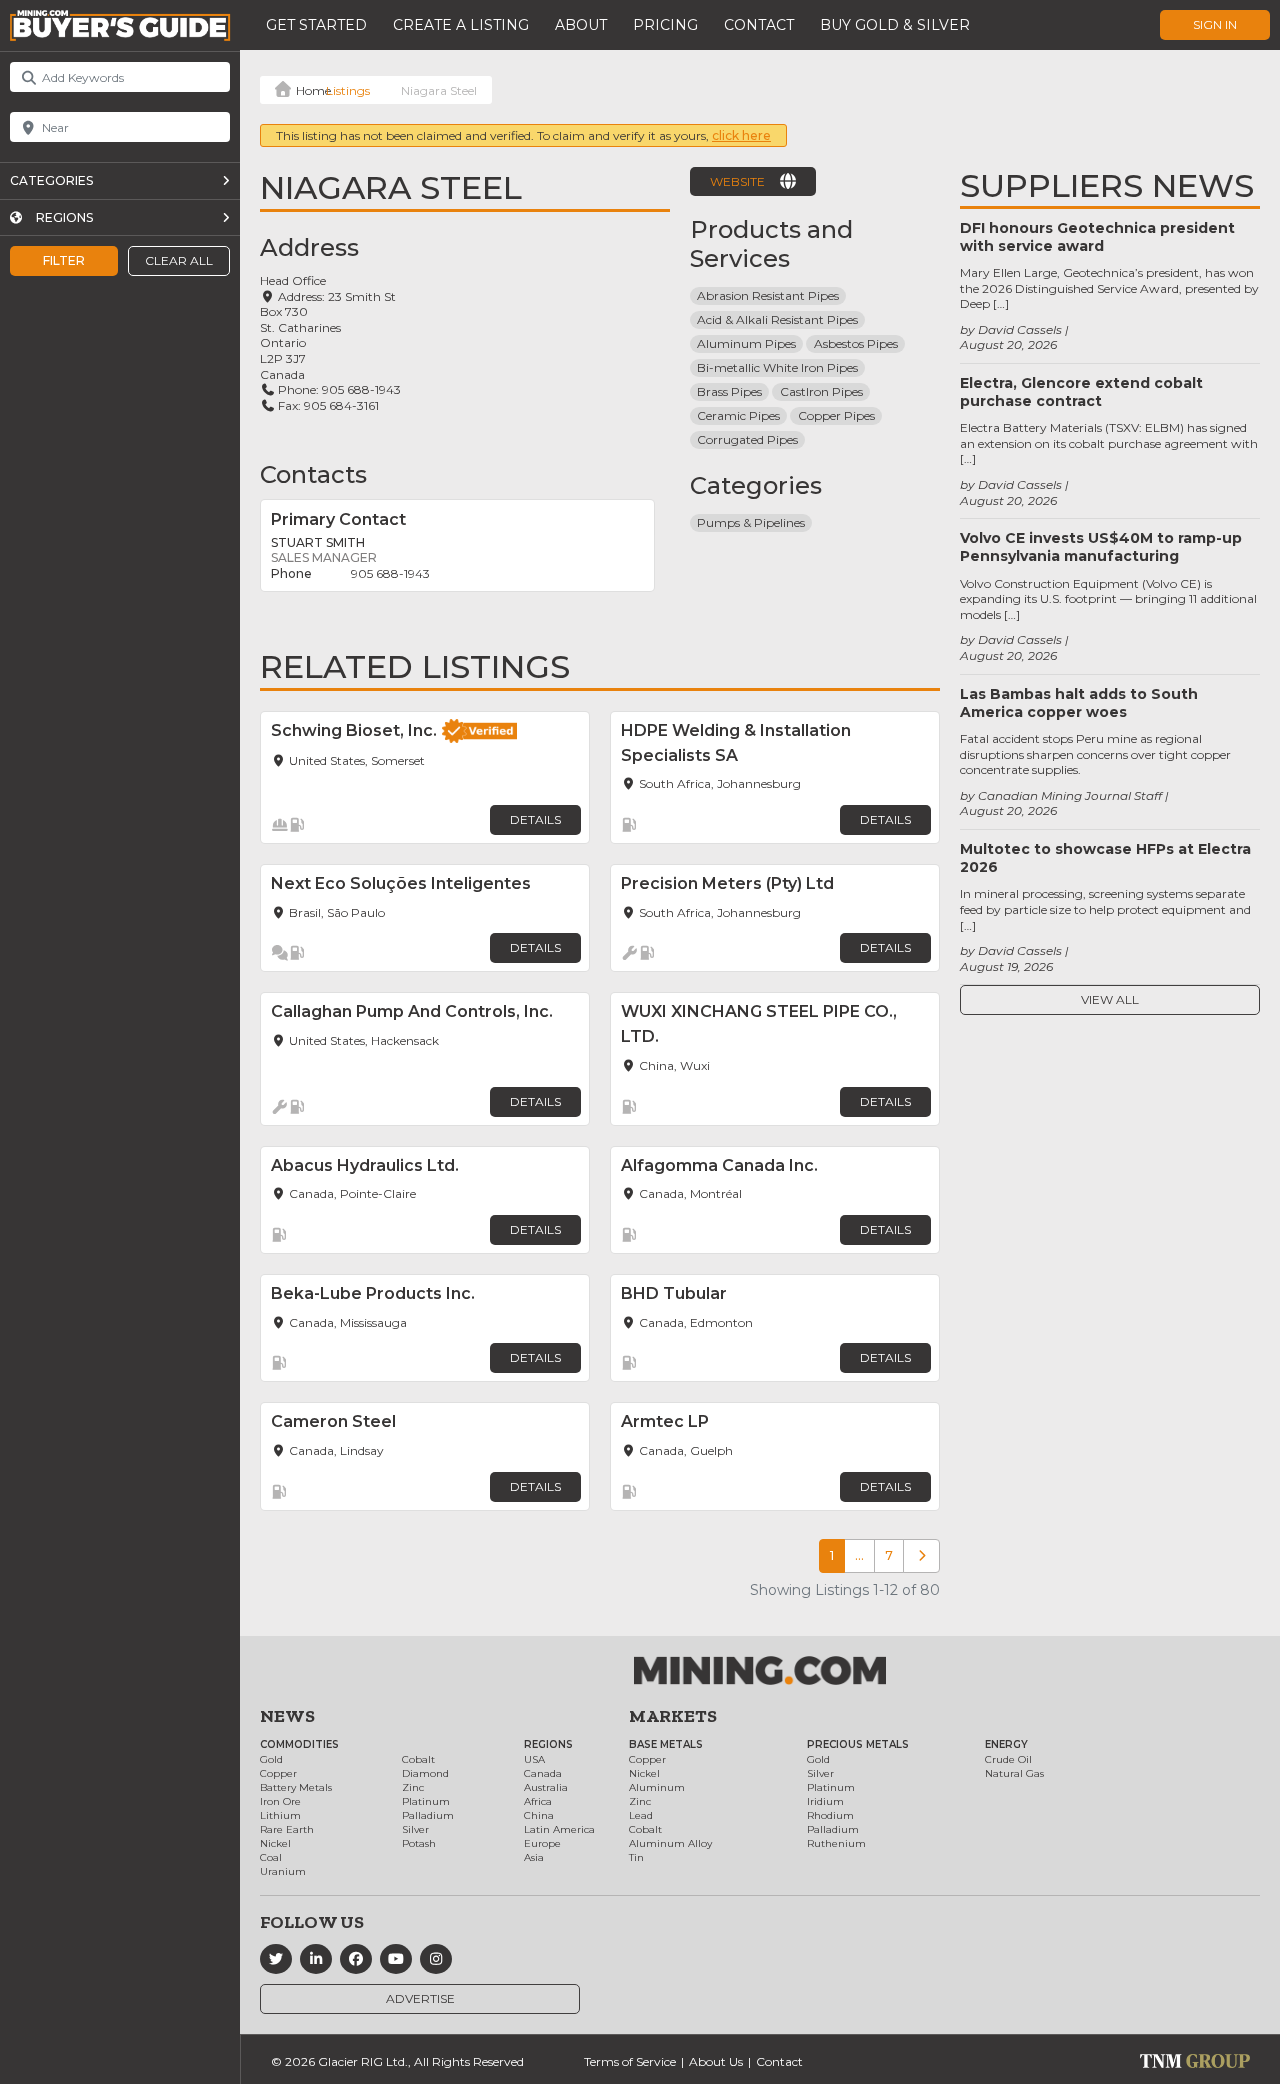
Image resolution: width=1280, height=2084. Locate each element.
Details (535, 819)
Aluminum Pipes (746, 343)
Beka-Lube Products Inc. (373, 1293)
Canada (543, 1773)
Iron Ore (280, 1801)
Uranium (283, 1871)
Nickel (275, 1843)
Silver (415, 1829)
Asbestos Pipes (856, 343)
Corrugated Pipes (747, 439)
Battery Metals (296, 1787)
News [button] (287, 1716)
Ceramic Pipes (738, 415)
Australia (546, 1787)
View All (1110, 999)
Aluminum (657, 1787)
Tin (636, 1857)
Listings (348, 90)
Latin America (559, 1829)
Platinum (426, 1801)
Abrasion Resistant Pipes (768, 295)
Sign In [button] (1215, 24)
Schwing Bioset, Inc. (354, 730)
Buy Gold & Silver (895, 25)
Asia (534, 1857)
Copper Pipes (836, 415)
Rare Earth (287, 1829)
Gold (271, 1759)
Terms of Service (630, 2061)
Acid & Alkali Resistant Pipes (777, 319)
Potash (419, 1843)
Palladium (428, 1815)
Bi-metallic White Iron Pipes (777, 367)
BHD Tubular (674, 1293)
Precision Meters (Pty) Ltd (727, 883)
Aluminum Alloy (670, 1843)
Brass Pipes (729, 391)
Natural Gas (1014, 1773)
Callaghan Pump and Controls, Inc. (412, 1011)
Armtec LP (665, 1421)
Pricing (665, 25)
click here (741, 135)
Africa (538, 1801)
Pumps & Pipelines (751, 522)
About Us (716, 2061)
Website (737, 181)
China (539, 1815)
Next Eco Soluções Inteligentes (401, 883)
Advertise (420, 1998)
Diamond (425, 1773)
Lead (641, 1815)
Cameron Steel (333, 1421)
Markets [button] (673, 1716)
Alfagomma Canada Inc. (719, 1165)
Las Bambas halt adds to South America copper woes (1079, 703)
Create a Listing (461, 25)
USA (534, 1759)
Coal (271, 1857)
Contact (759, 25)
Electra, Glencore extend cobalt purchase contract (1081, 392)
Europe (542, 1843)
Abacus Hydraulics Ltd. (365, 1165)
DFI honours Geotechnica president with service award (1097, 237)
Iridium (825, 1801)
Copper (278, 1773)
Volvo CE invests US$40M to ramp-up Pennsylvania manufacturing (1101, 547)
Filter (64, 260)
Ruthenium (836, 1843)
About (581, 25)
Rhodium (830, 1815)
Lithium (280, 1815)
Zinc (413, 1787)
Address (309, 247)
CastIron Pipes (821, 391)
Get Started (316, 25)
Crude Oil (1008, 1759)
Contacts (313, 474)
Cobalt (418, 1759)
